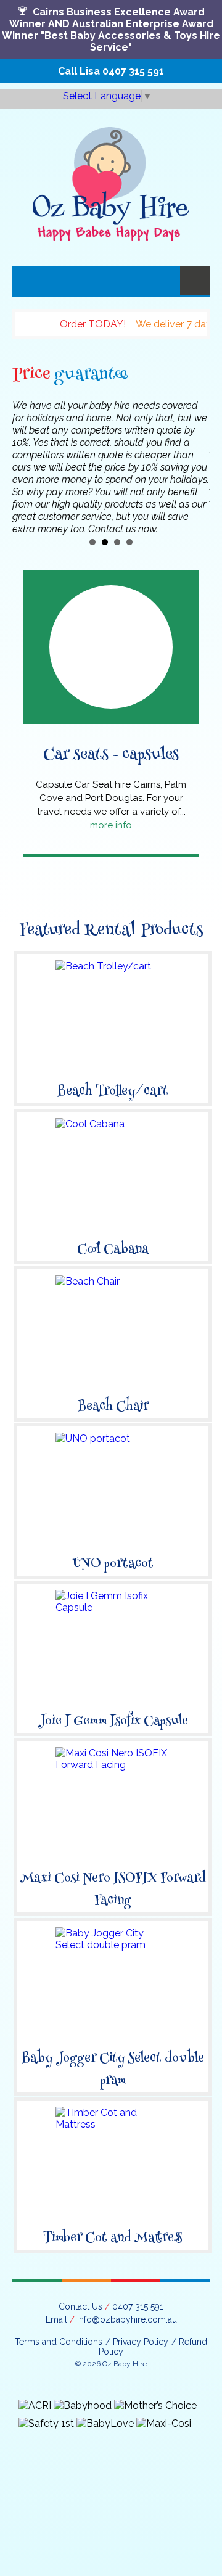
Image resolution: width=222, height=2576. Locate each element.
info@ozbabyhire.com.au (127, 2319)
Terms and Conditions (59, 2342)
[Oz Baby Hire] (111, 175)
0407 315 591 (133, 71)
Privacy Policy (141, 2342)
